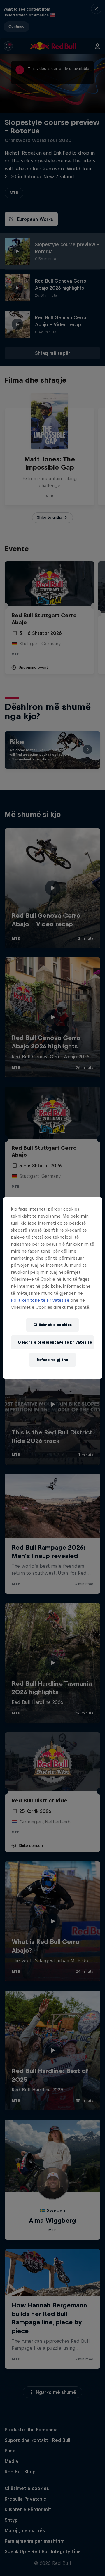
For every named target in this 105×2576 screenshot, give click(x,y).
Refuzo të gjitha (52, 1360)
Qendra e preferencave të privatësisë (55, 1342)
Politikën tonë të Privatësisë (40, 1300)
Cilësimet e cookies (52, 1325)
